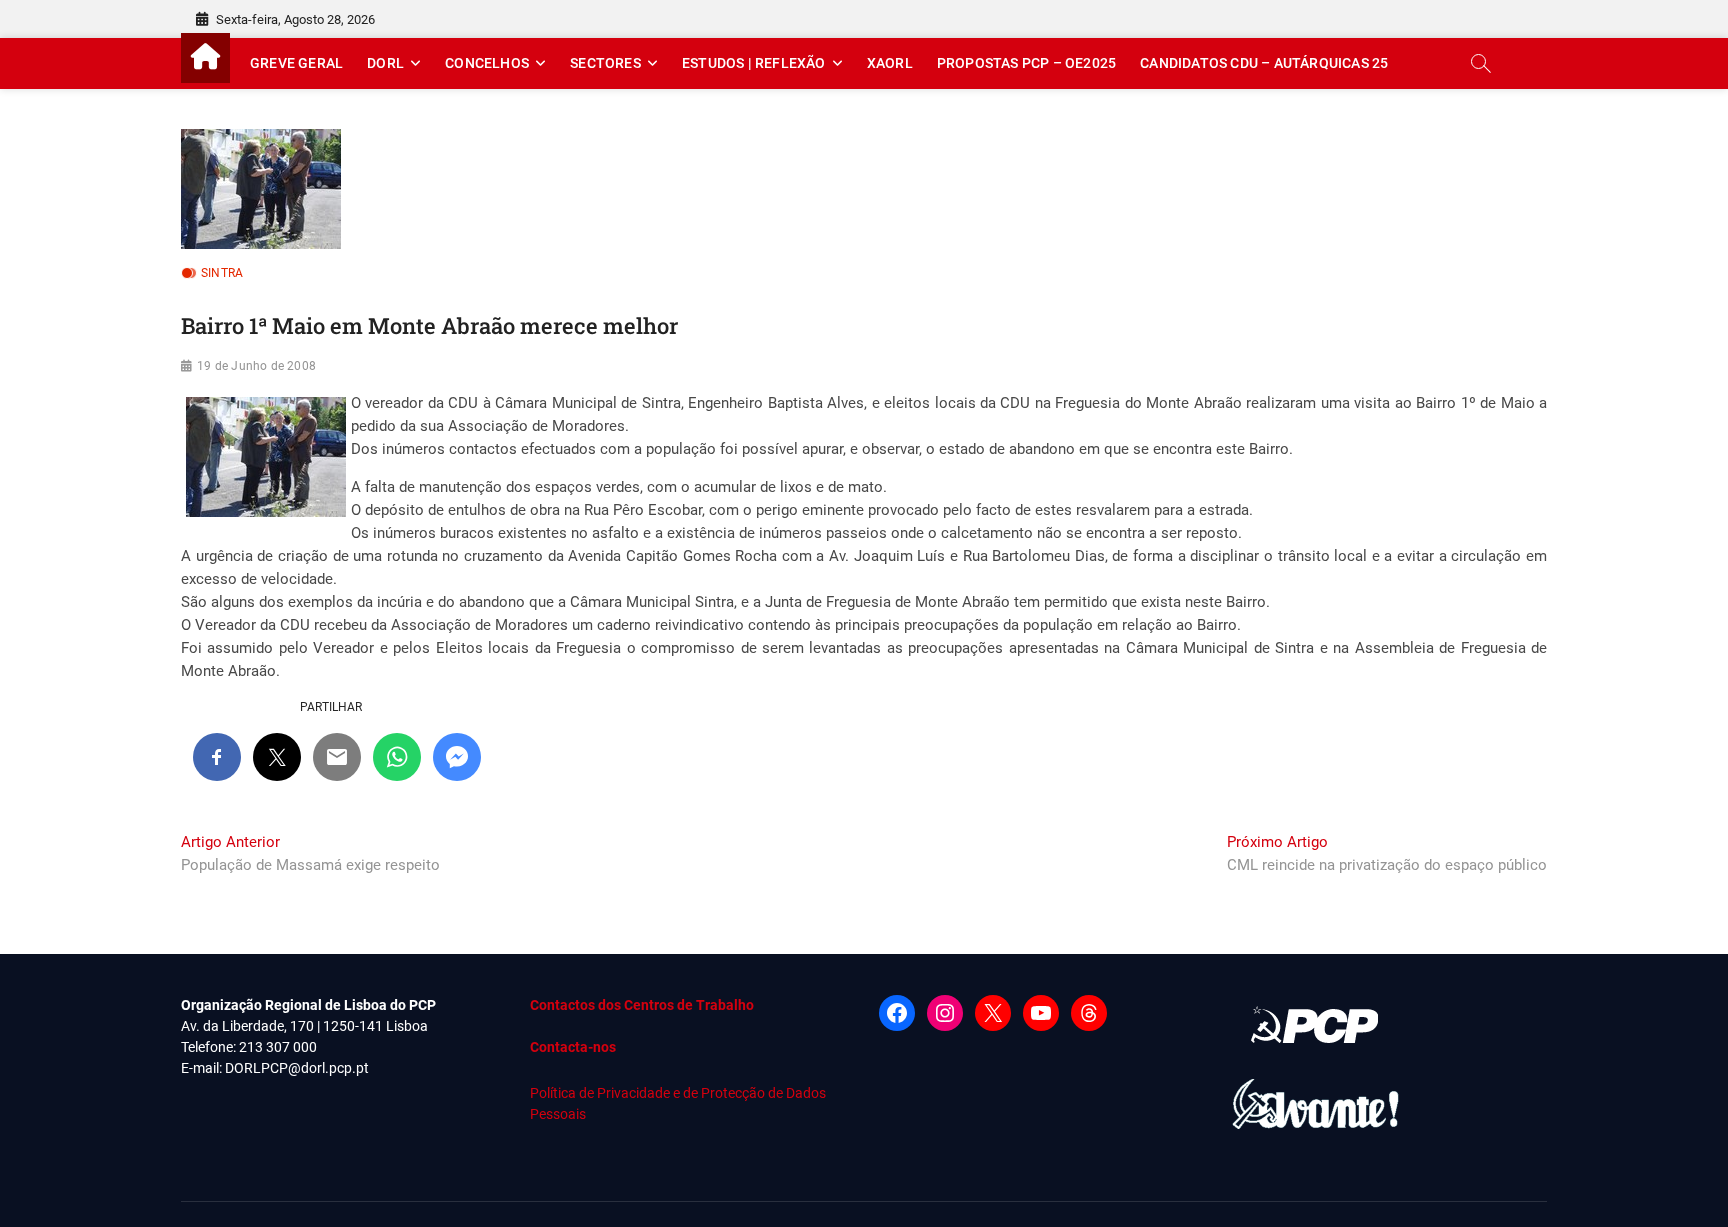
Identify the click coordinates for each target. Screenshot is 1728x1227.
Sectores (605, 63)
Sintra (222, 273)
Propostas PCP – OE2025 (1026, 63)
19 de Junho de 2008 (256, 366)
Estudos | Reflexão (754, 63)
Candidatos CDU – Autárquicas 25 (1264, 63)
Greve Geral (296, 63)
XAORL (890, 63)
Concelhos (487, 63)
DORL (385, 63)
